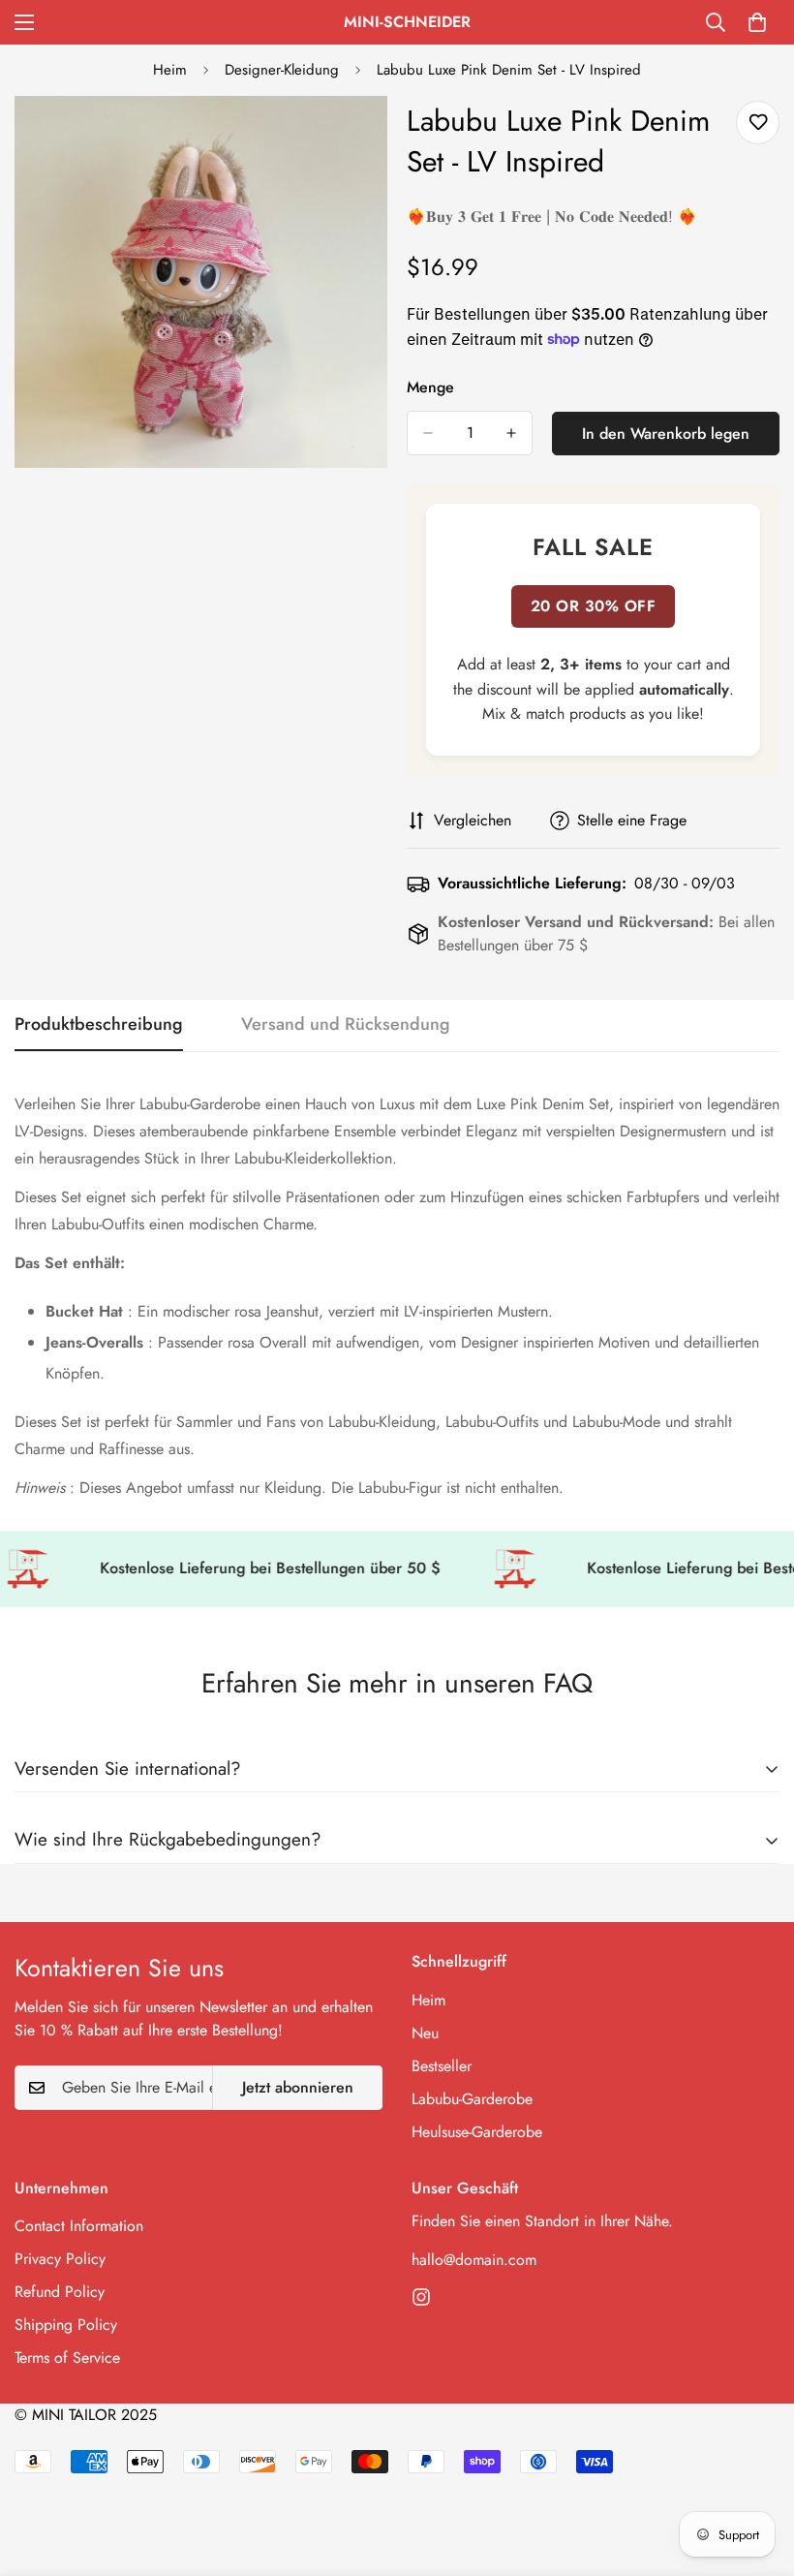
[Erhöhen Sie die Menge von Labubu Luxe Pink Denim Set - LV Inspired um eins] (511, 433)
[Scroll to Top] (756, 2470)
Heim (170, 70)
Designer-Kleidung (282, 70)
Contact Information (79, 2226)
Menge (430, 387)
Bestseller (442, 2066)
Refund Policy (60, 2292)
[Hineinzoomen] (356, 137)
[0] (757, 22)
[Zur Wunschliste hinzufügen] (758, 123)
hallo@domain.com (474, 2260)
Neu (425, 2033)
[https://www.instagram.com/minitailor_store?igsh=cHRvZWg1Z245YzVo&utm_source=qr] (421, 2297)
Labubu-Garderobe (472, 2099)
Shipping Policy (66, 2325)
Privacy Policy (60, 2259)
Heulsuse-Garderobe (477, 2132)
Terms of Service (67, 2358)
